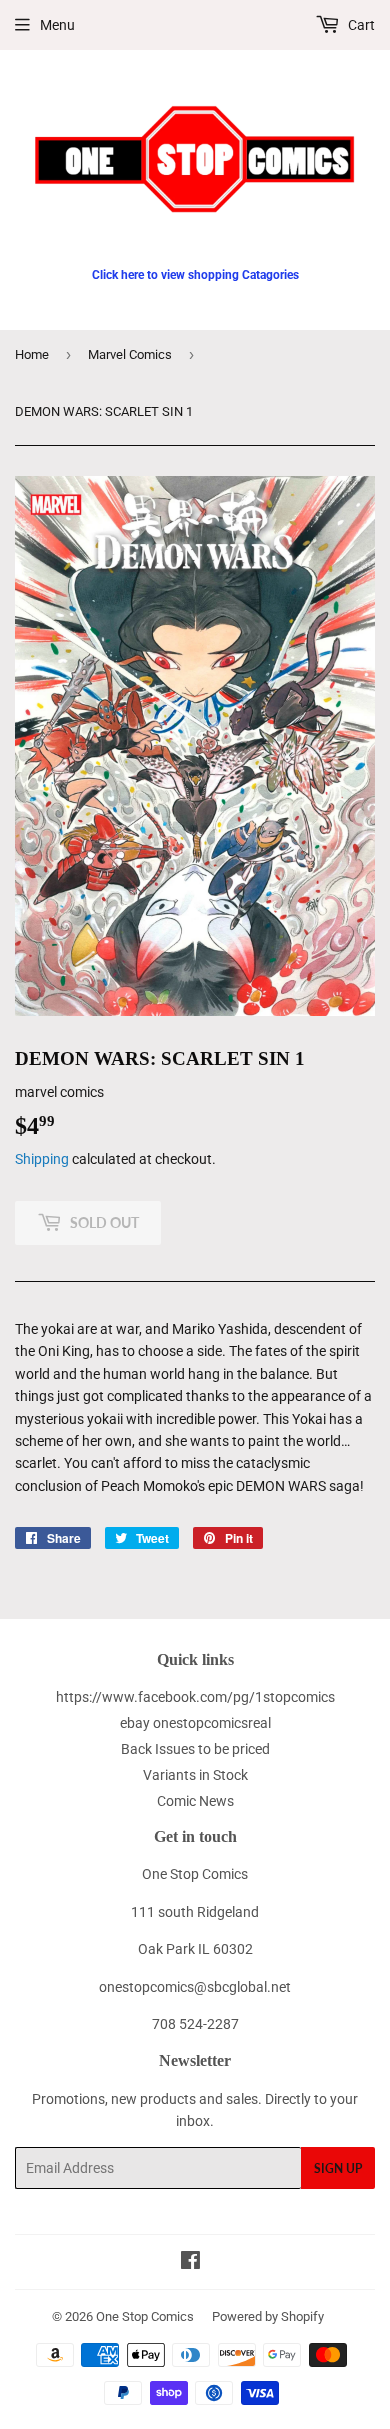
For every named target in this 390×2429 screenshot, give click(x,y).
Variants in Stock (195, 1775)
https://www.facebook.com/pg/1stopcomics (195, 1697)
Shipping (42, 1159)
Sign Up (338, 2168)
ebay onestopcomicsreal (195, 1723)
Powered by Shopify (268, 2316)
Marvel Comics (130, 354)
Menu (57, 25)
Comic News (195, 1801)
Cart (360, 25)
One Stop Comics (145, 2316)
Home (32, 354)
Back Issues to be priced (195, 1749)
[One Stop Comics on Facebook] (190, 2263)
